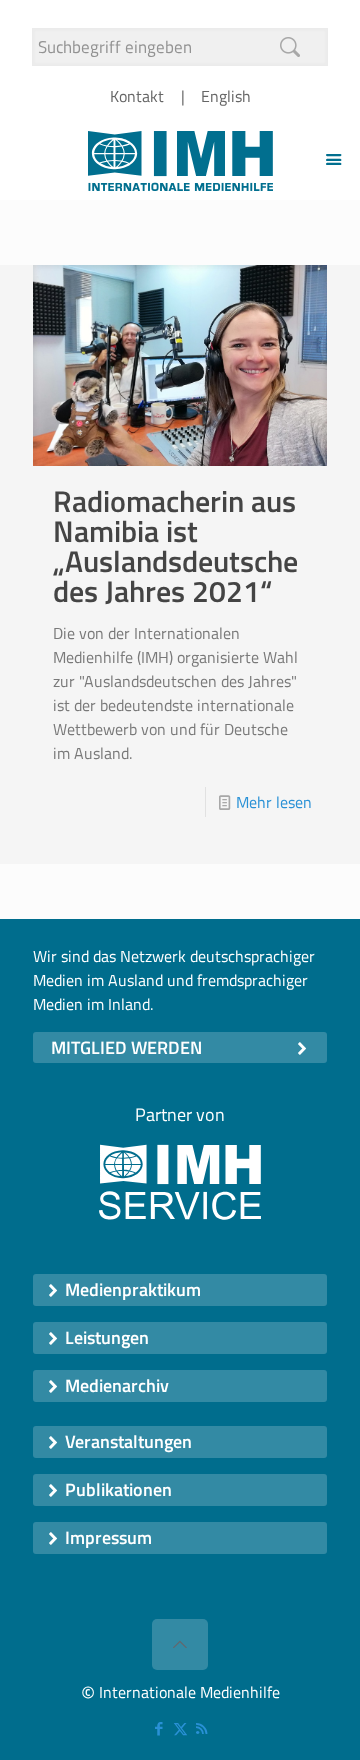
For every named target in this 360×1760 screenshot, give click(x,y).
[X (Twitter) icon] (180, 1728)
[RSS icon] (201, 1728)
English (226, 96)
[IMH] (180, 159)
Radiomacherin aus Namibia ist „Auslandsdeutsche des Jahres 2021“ (175, 546)
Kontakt (137, 96)
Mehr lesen (274, 802)
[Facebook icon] (159, 1728)
